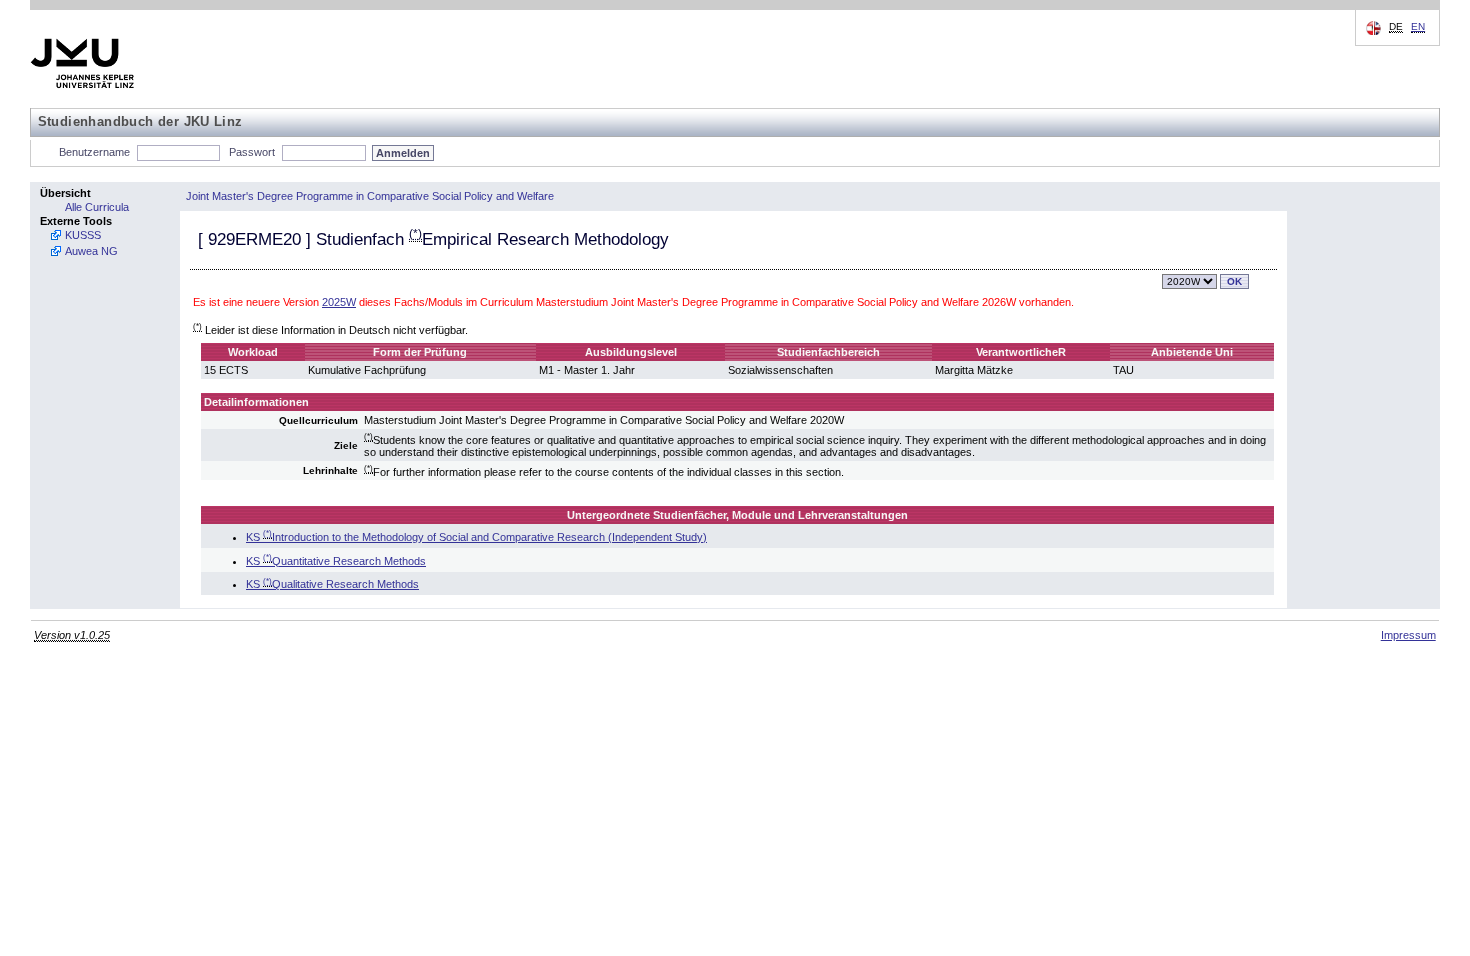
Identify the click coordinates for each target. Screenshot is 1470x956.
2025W (339, 302)
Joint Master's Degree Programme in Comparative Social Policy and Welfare (370, 196)
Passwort (252, 152)
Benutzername (94, 152)
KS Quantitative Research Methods (336, 561)
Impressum (1408, 635)
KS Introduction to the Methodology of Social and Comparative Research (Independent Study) (476, 537)
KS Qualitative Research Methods (332, 584)
